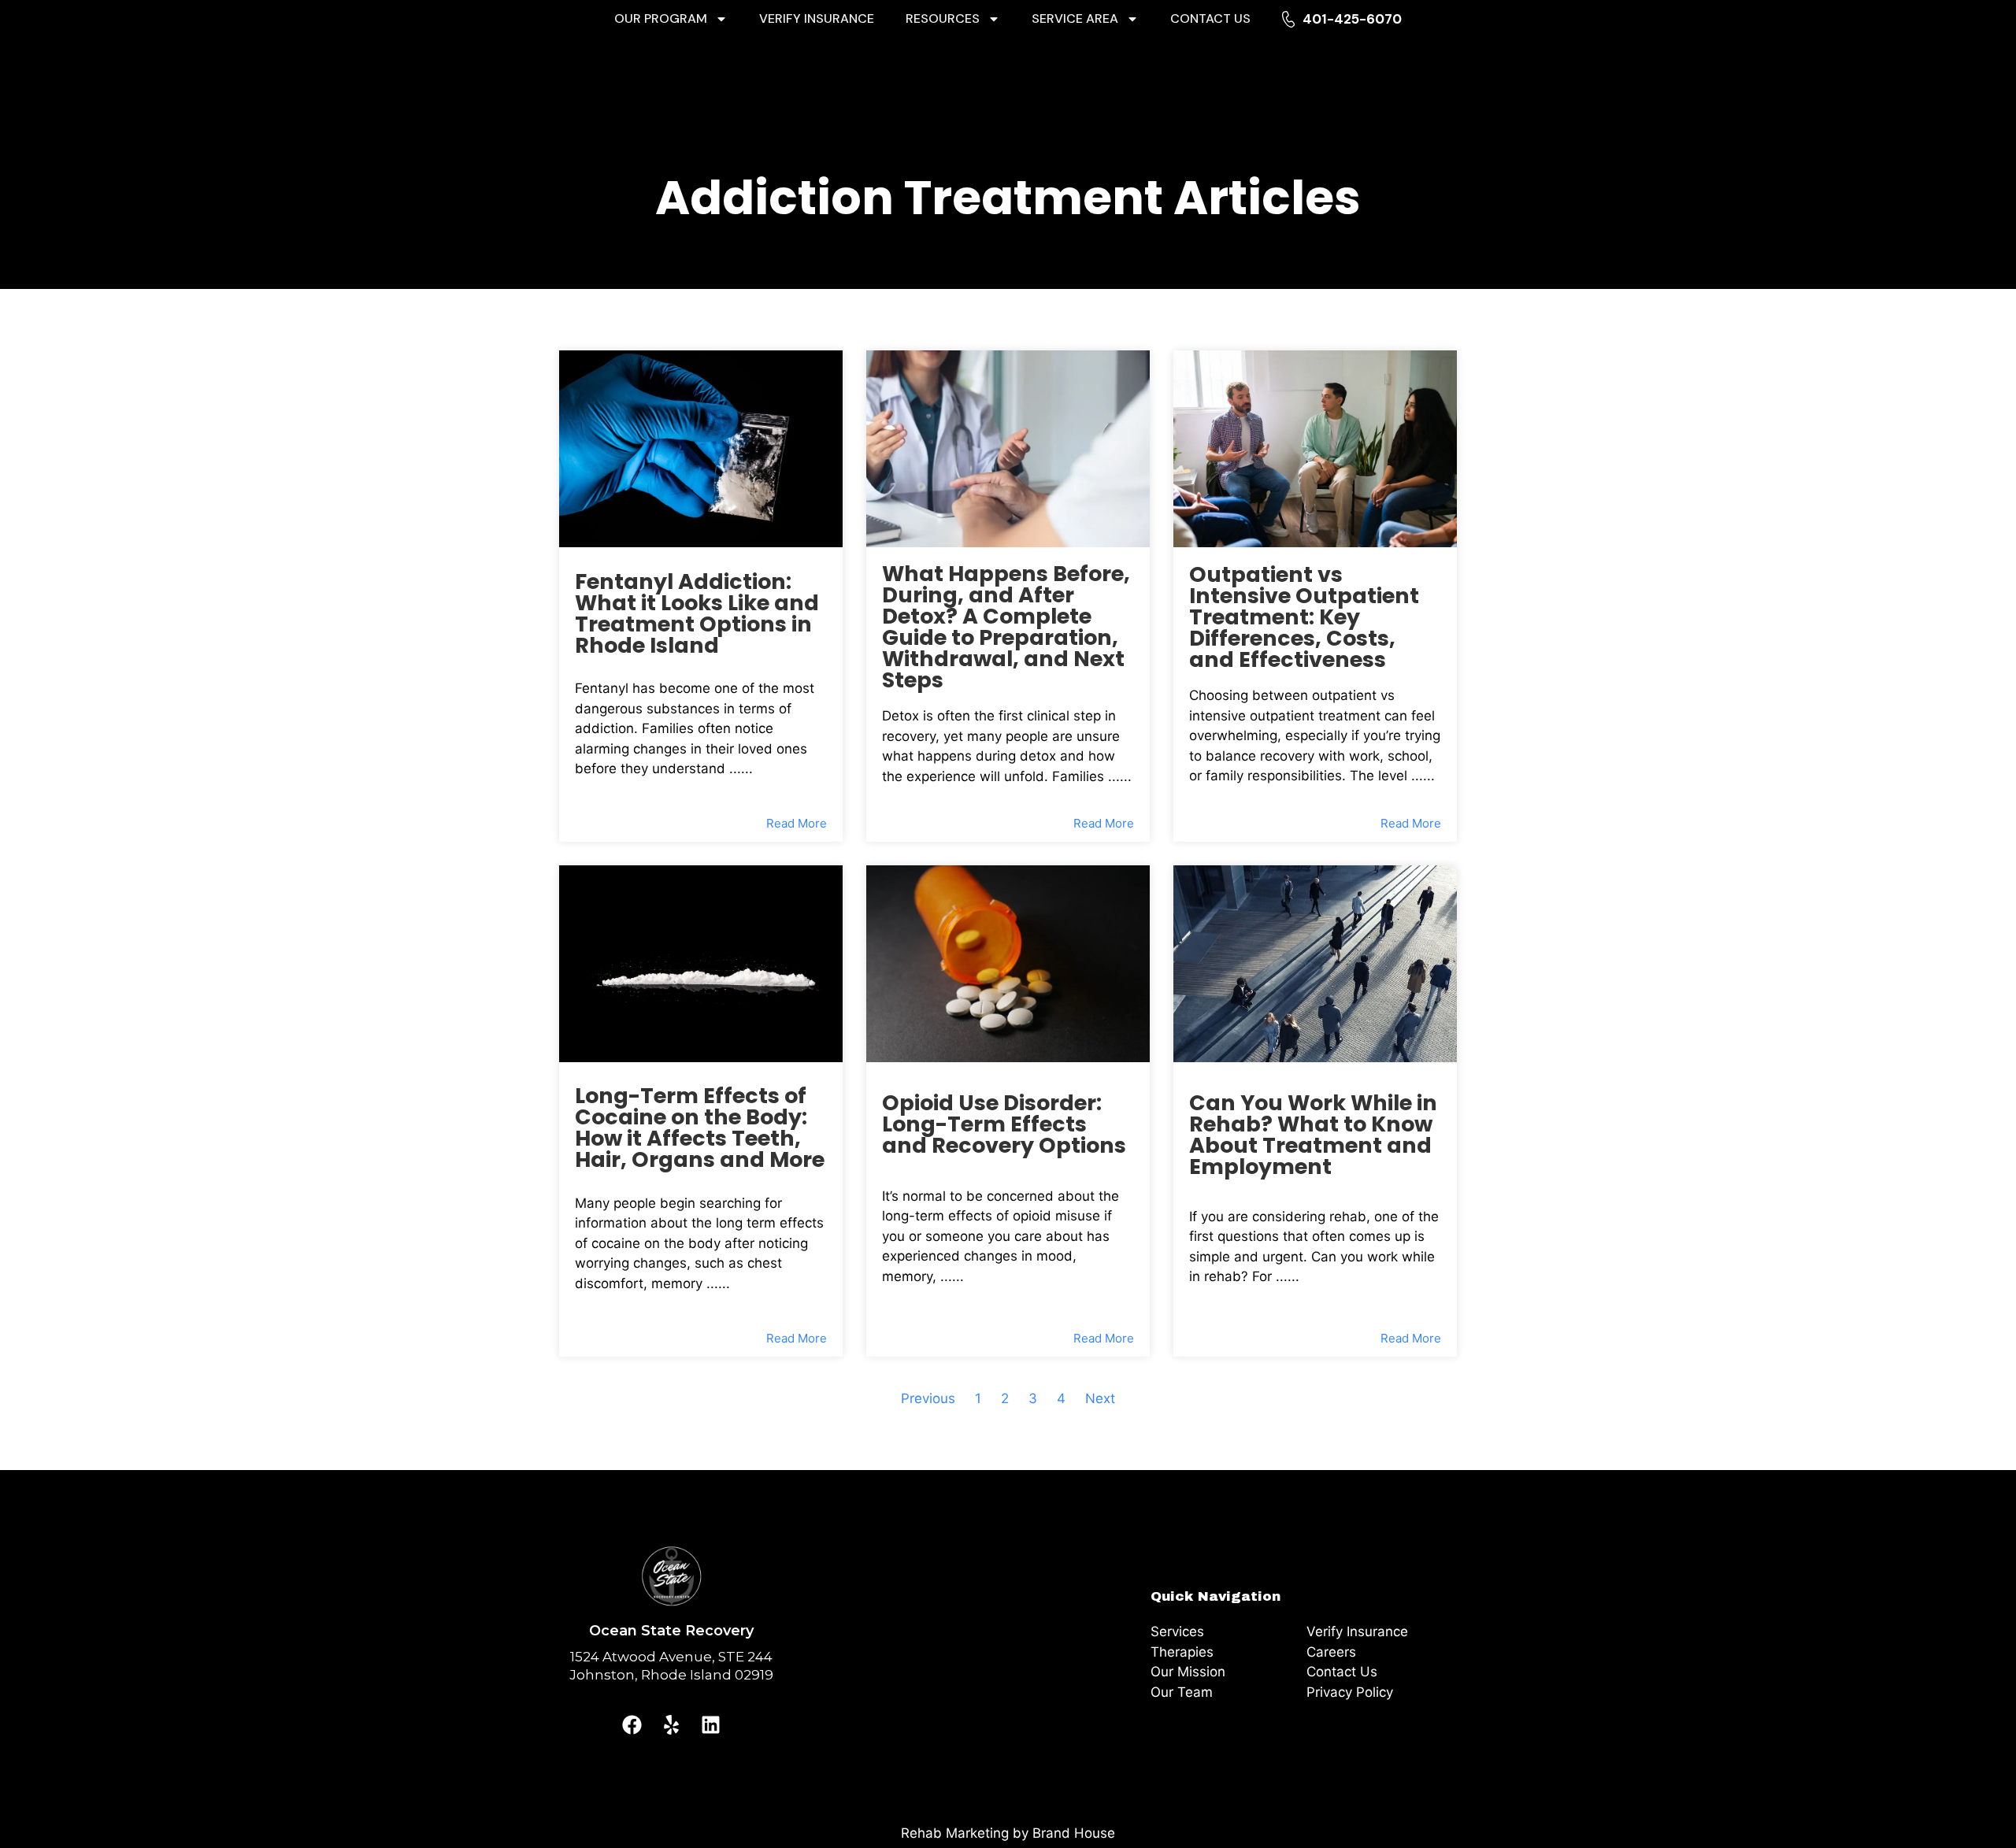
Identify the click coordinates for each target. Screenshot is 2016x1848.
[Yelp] (672, 1724)
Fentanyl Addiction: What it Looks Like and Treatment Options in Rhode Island (697, 613)
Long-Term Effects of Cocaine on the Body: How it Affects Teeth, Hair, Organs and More (700, 1128)
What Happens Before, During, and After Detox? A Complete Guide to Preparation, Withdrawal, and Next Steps (1006, 627)
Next (1100, 1398)
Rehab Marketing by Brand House (1008, 1833)
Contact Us (1210, 19)
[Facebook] (632, 1724)
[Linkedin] (711, 1724)
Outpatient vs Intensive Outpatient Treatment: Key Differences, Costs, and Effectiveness (1304, 617)
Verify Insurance (817, 19)
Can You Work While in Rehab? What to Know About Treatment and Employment (1313, 1135)
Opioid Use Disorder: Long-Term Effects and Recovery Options (1004, 1124)
